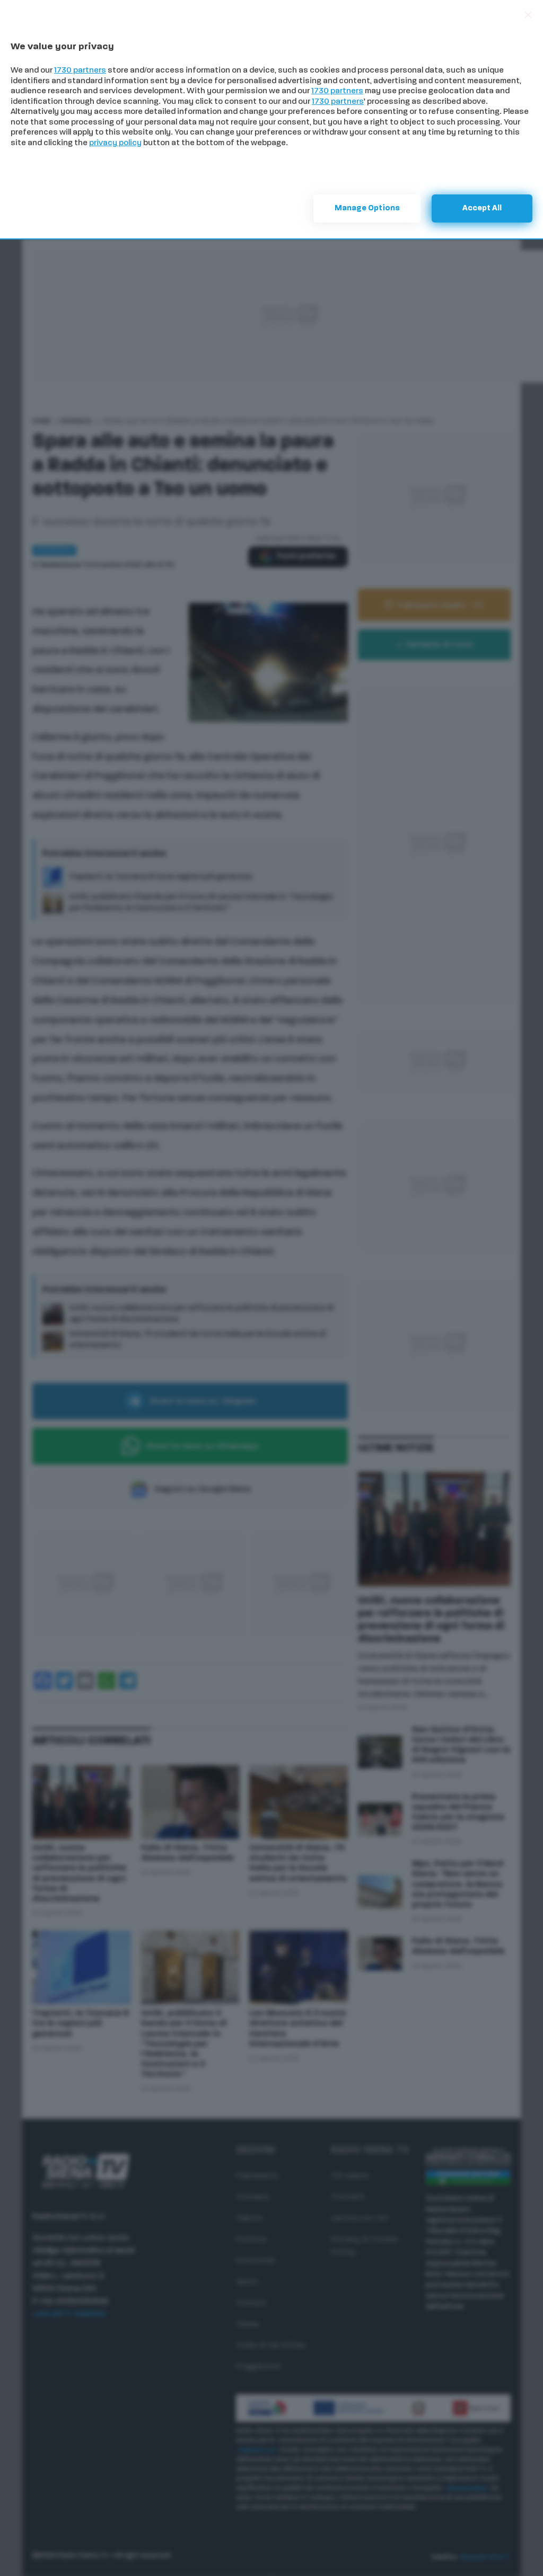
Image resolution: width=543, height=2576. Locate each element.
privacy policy (115, 143)
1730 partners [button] (80, 71)
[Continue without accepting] (528, 15)
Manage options (367, 208)
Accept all (482, 208)
